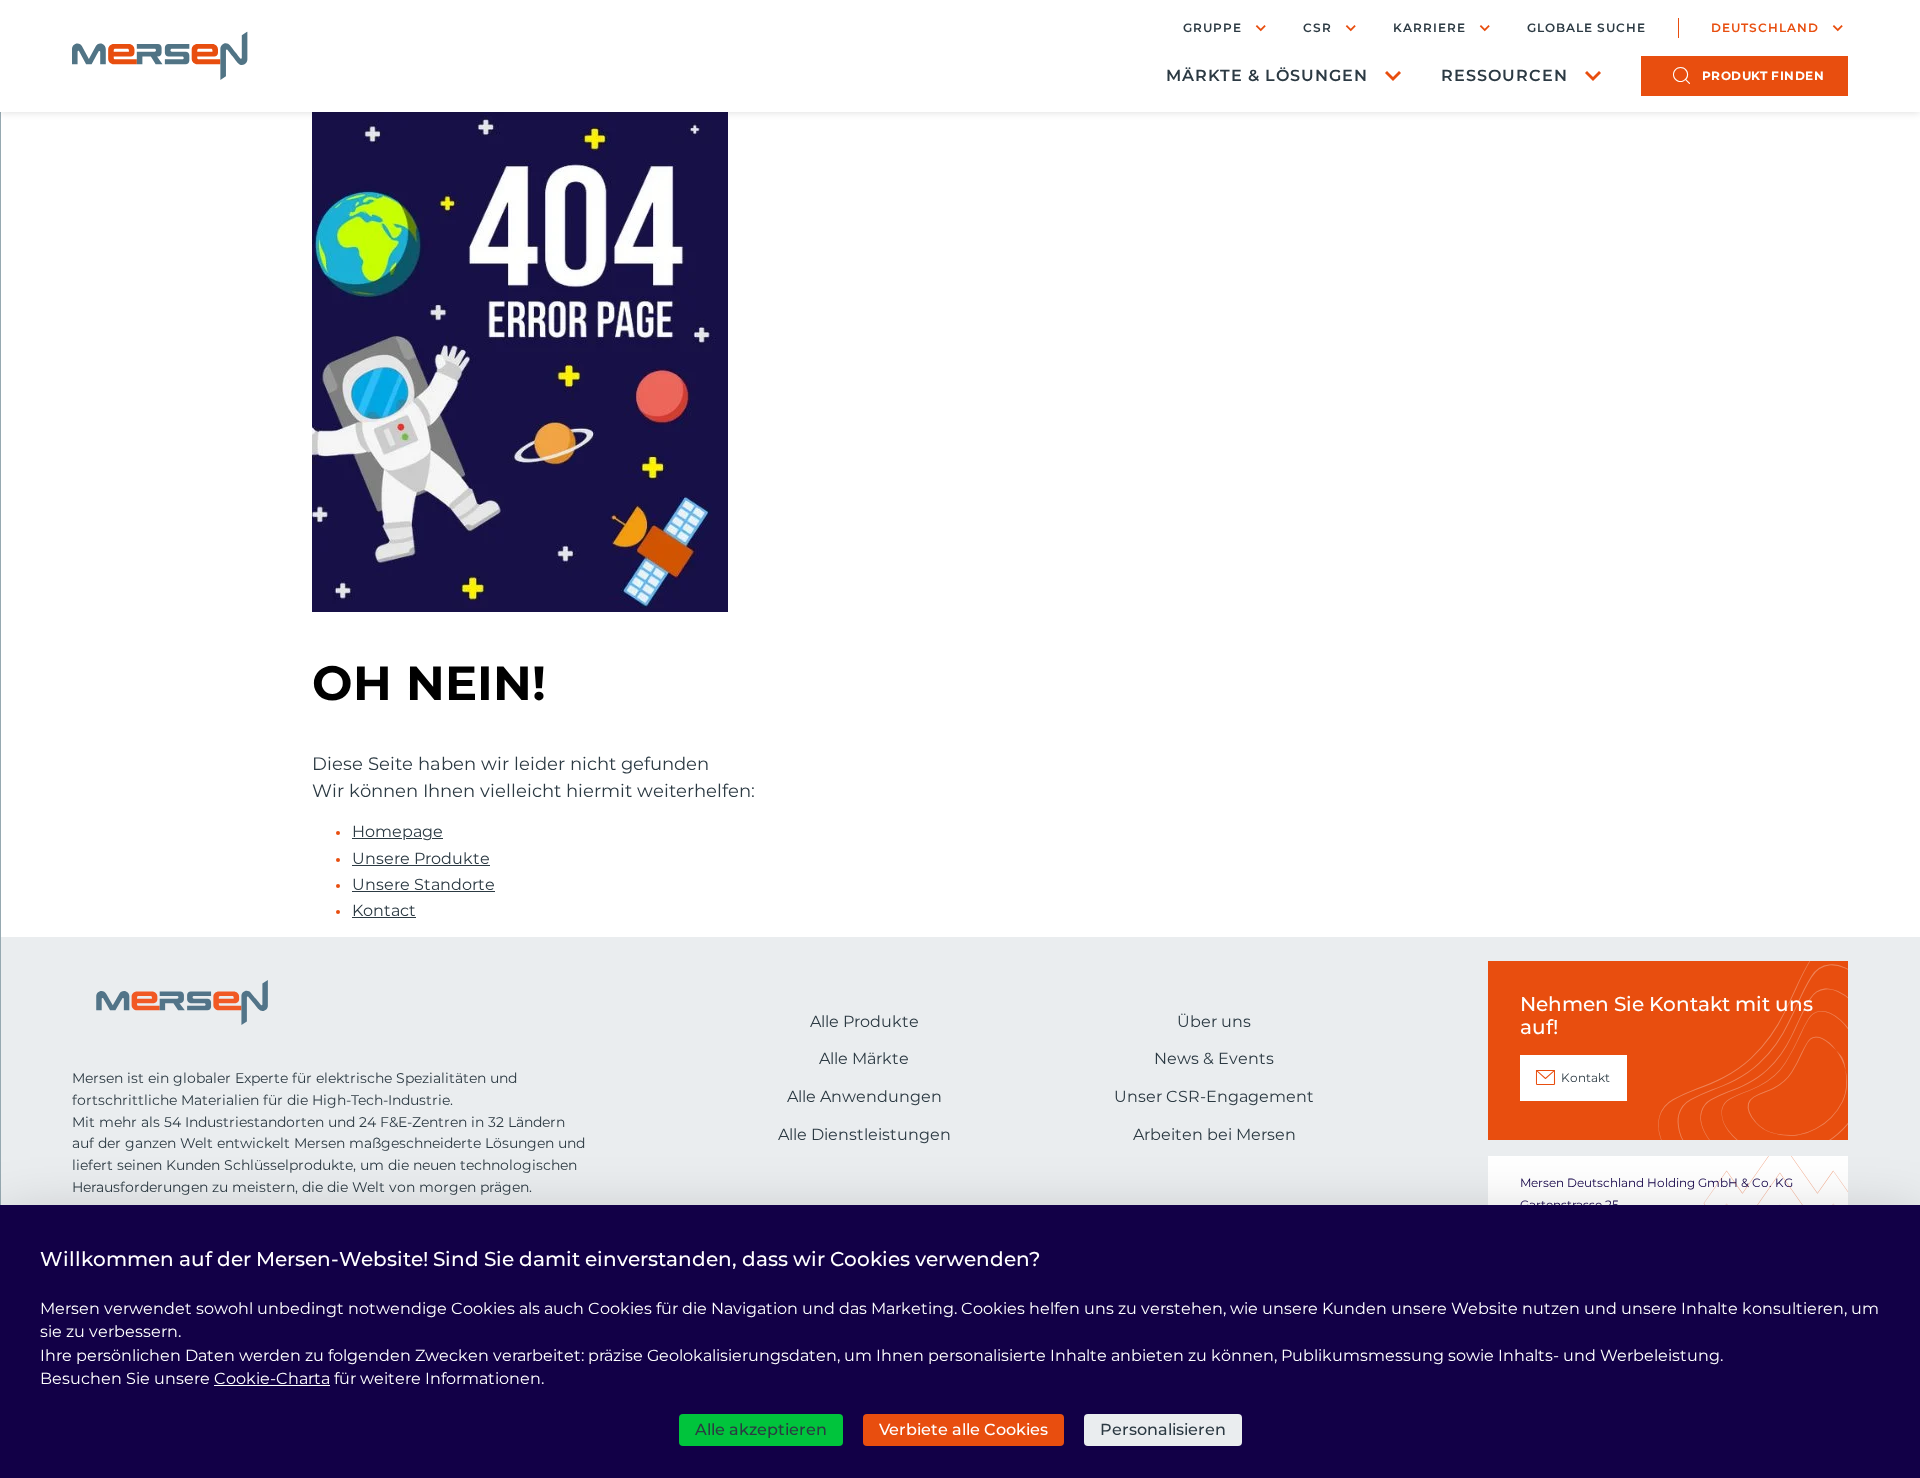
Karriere (1429, 27)
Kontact (384, 911)
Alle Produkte (864, 1021)
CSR (1317, 27)
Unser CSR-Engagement (1214, 1096)
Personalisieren (1163, 1429)
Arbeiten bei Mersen (1214, 1134)
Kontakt (1585, 1077)
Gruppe (1212, 27)
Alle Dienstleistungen (864, 1134)
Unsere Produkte (421, 859)
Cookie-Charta (272, 1378)
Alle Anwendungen (864, 1096)
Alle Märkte (864, 1058)
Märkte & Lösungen (1267, 75)
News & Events (1214, 1058)
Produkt (1763, 75)
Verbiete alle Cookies (963, 1429)
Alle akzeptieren (761, 1429)
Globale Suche (1586, 28)
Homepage (397, 832)
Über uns (1214, 1021)
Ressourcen (1504, 75)
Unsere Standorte (423, 885)
